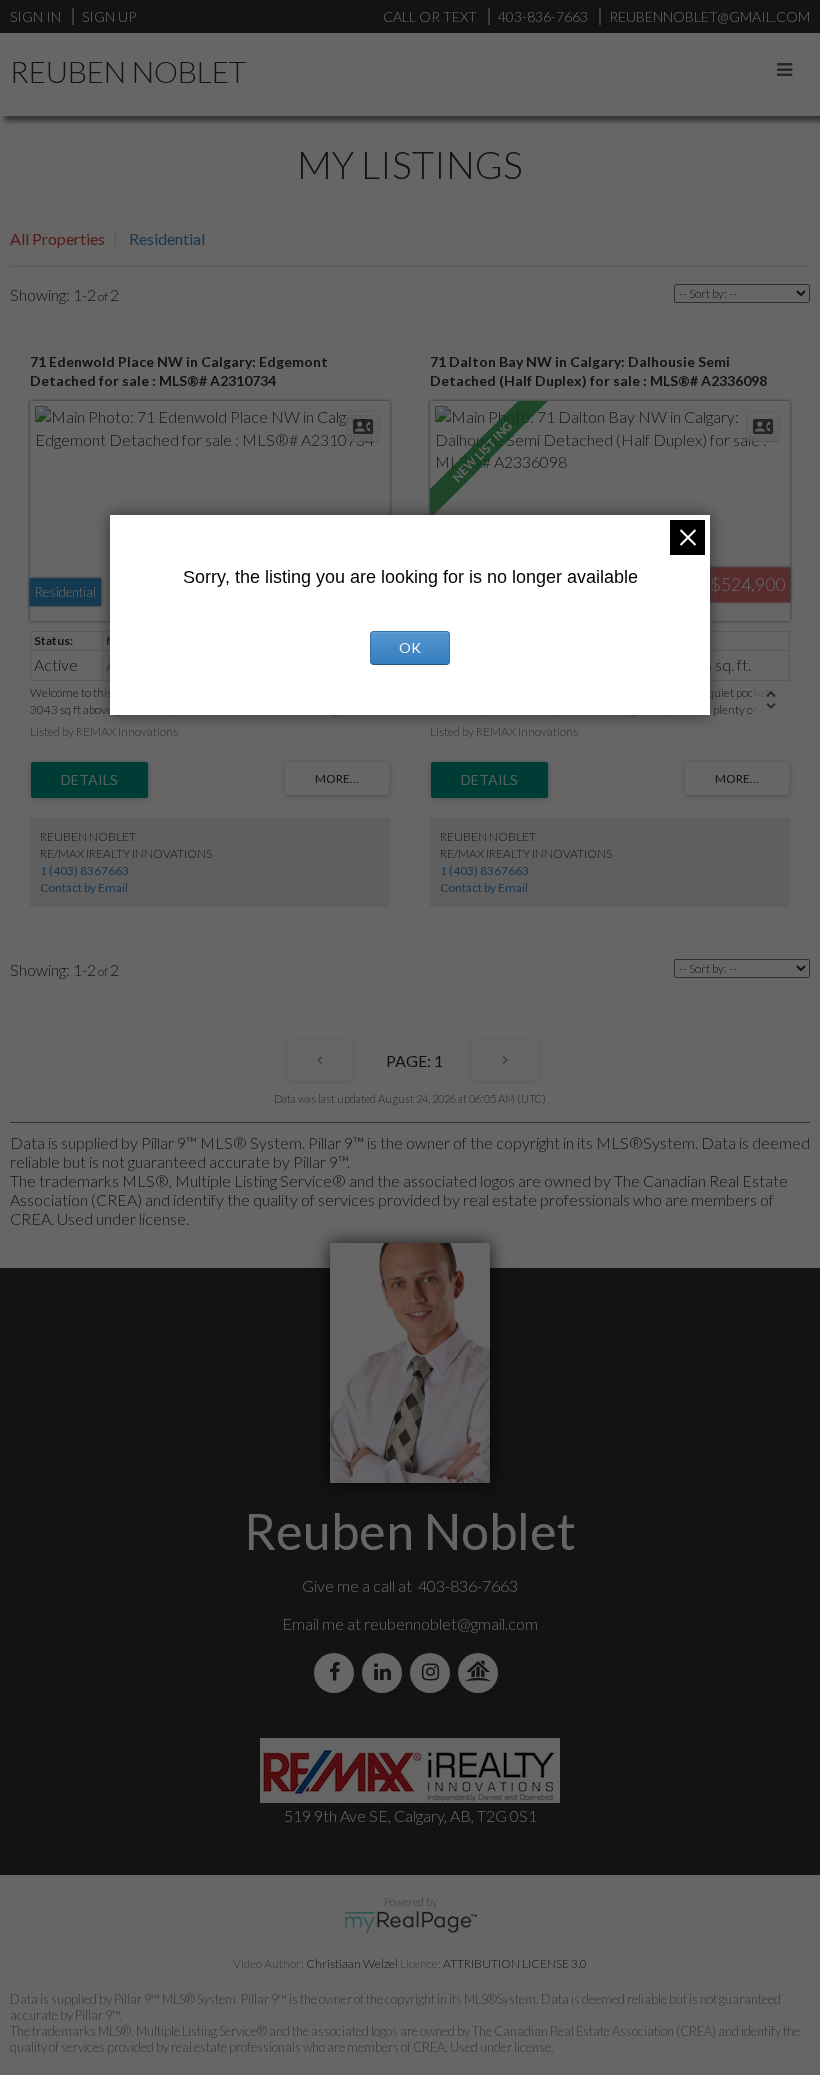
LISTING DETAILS (89, 780)
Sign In (35, 16)
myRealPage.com (410, 1922)
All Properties (57, 238)
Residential (167, 238)
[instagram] (434, 1672)
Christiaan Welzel (352, 1963)
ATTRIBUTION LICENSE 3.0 (515, 1963)
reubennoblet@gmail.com (451, 1623)
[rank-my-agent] (482, 1672)
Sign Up (109, 16)
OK (410, 647)
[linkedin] (386, 1672)
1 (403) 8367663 (84, 870)
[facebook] (338, 1672)
